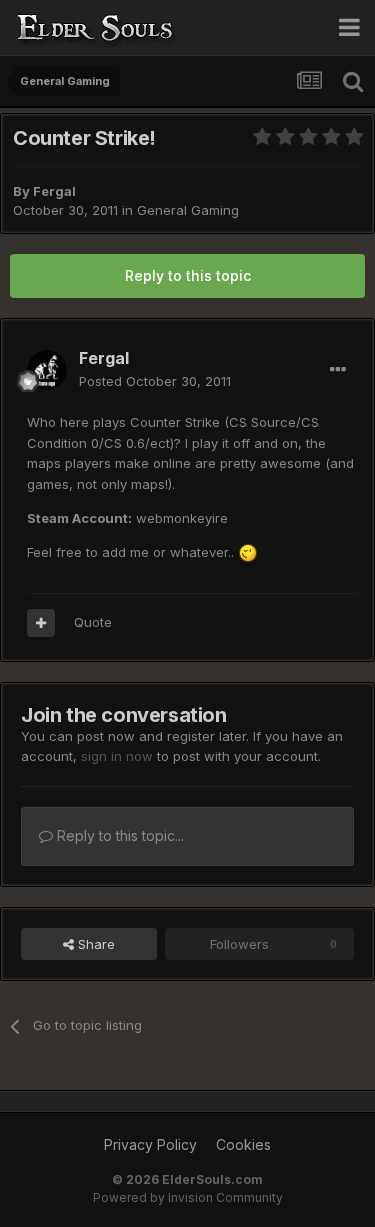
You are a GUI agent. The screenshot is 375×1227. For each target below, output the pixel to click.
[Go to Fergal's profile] (47, 370)
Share (94, 944)
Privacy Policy (150, 1144)
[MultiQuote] (41, 623)
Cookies (243, 1144)
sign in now (117, 756)
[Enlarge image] (248, 552)
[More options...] (338, 370)
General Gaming (188, 210)
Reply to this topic (188, 275)
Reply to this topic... (118, 835)
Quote (93, 622)
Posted (155, 381)
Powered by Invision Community (188, 1197)
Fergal (54, 191)
